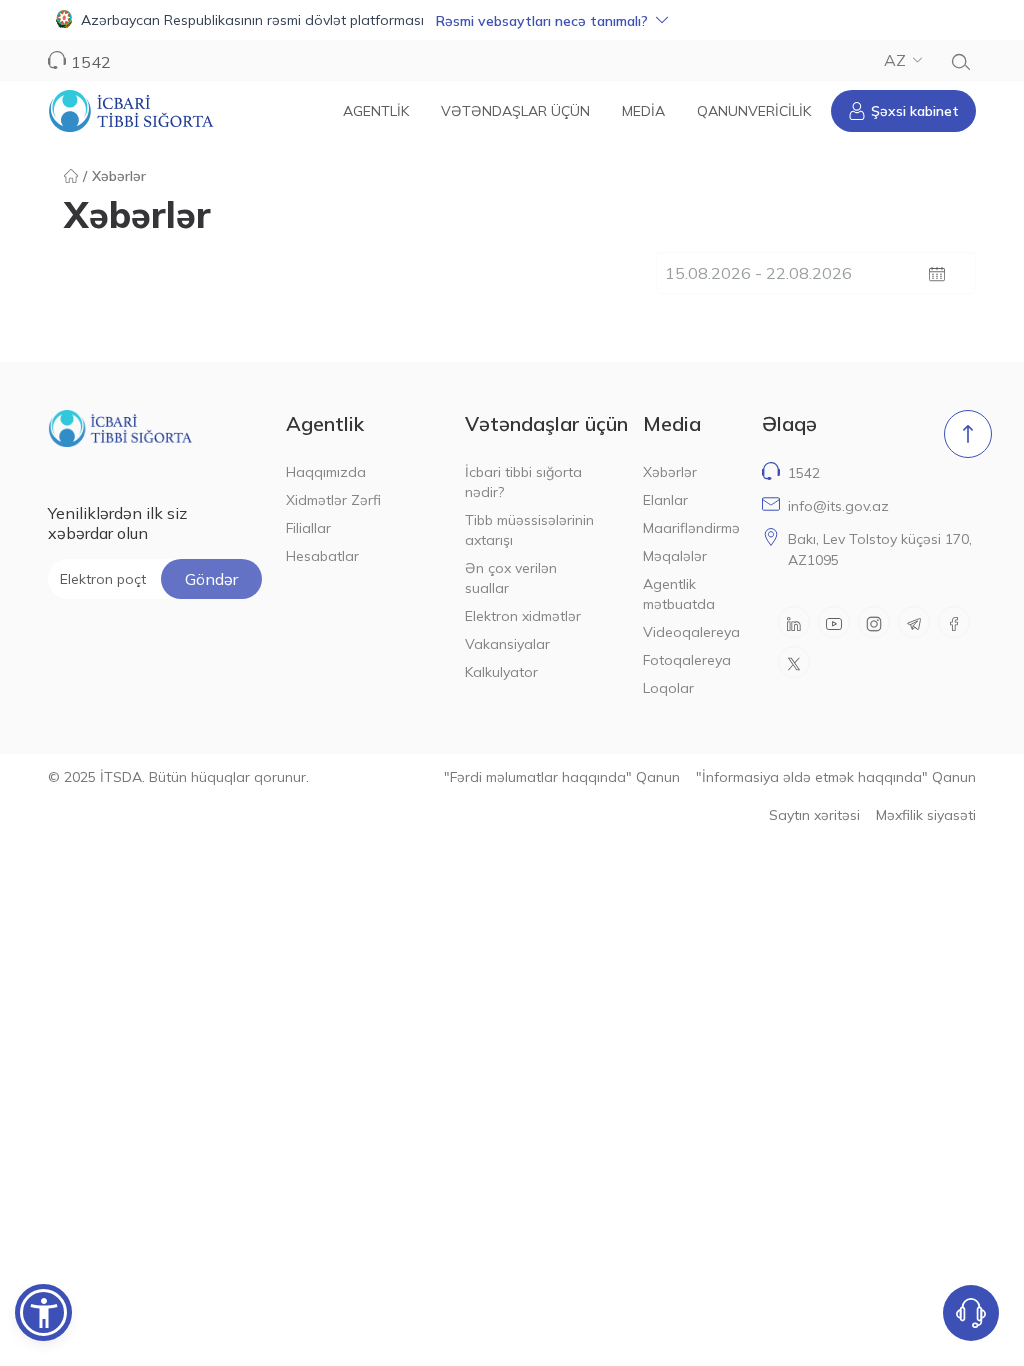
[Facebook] (954, 622)
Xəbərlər (670, 472)
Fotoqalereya (687, 660)
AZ (895, 60)
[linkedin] (794, 622)
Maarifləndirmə (690, 528)
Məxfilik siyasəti (926, 815)
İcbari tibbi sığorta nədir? (523, 482)
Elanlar (665, 500)
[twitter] (794, 662)
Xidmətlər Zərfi (333, 500)
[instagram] (874, 622)
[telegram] (914, 622)
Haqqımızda (326, 472)
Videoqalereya (690, 632)
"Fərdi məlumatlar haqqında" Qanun (562, 777)
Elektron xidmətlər (523, 616)
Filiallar (308, 528)
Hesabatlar (322, 556)
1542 (804, 473)
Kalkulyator (501, 672)
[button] (512, 20)
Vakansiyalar (507, 644)
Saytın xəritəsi (814, 815)
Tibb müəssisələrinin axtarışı (529, 530)
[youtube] (834, 622)
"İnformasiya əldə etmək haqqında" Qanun (836, 777)
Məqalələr (675, 556)
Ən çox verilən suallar (511, 578)
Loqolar (668, 688)
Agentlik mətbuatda (679, 594)
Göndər (211, 579)
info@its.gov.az (838, 506)
